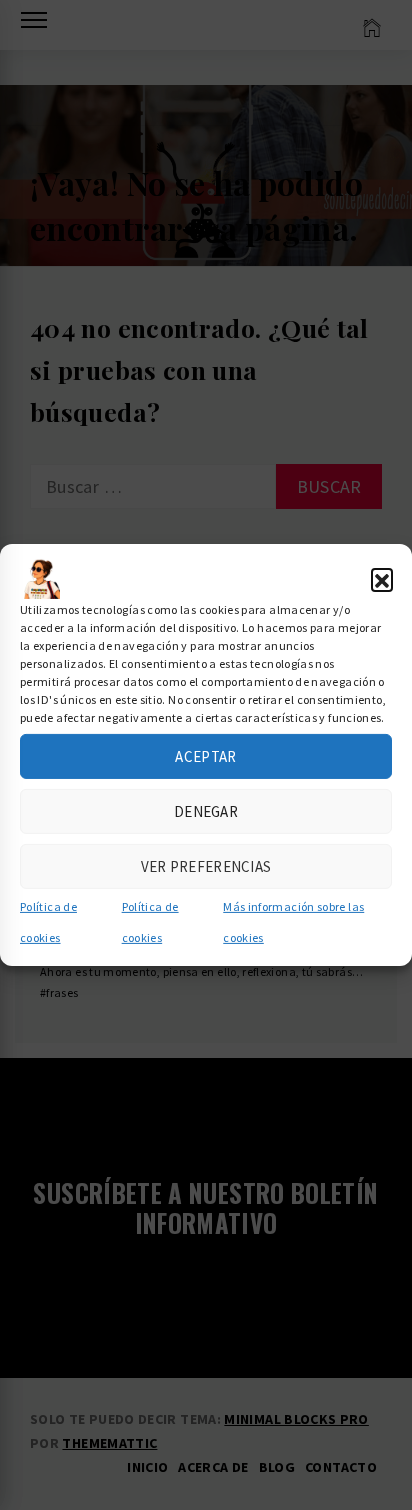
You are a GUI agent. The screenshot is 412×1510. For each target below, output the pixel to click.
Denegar (206, 810)
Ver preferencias (206, 865)
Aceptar (205, 755)
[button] (382, 579)
